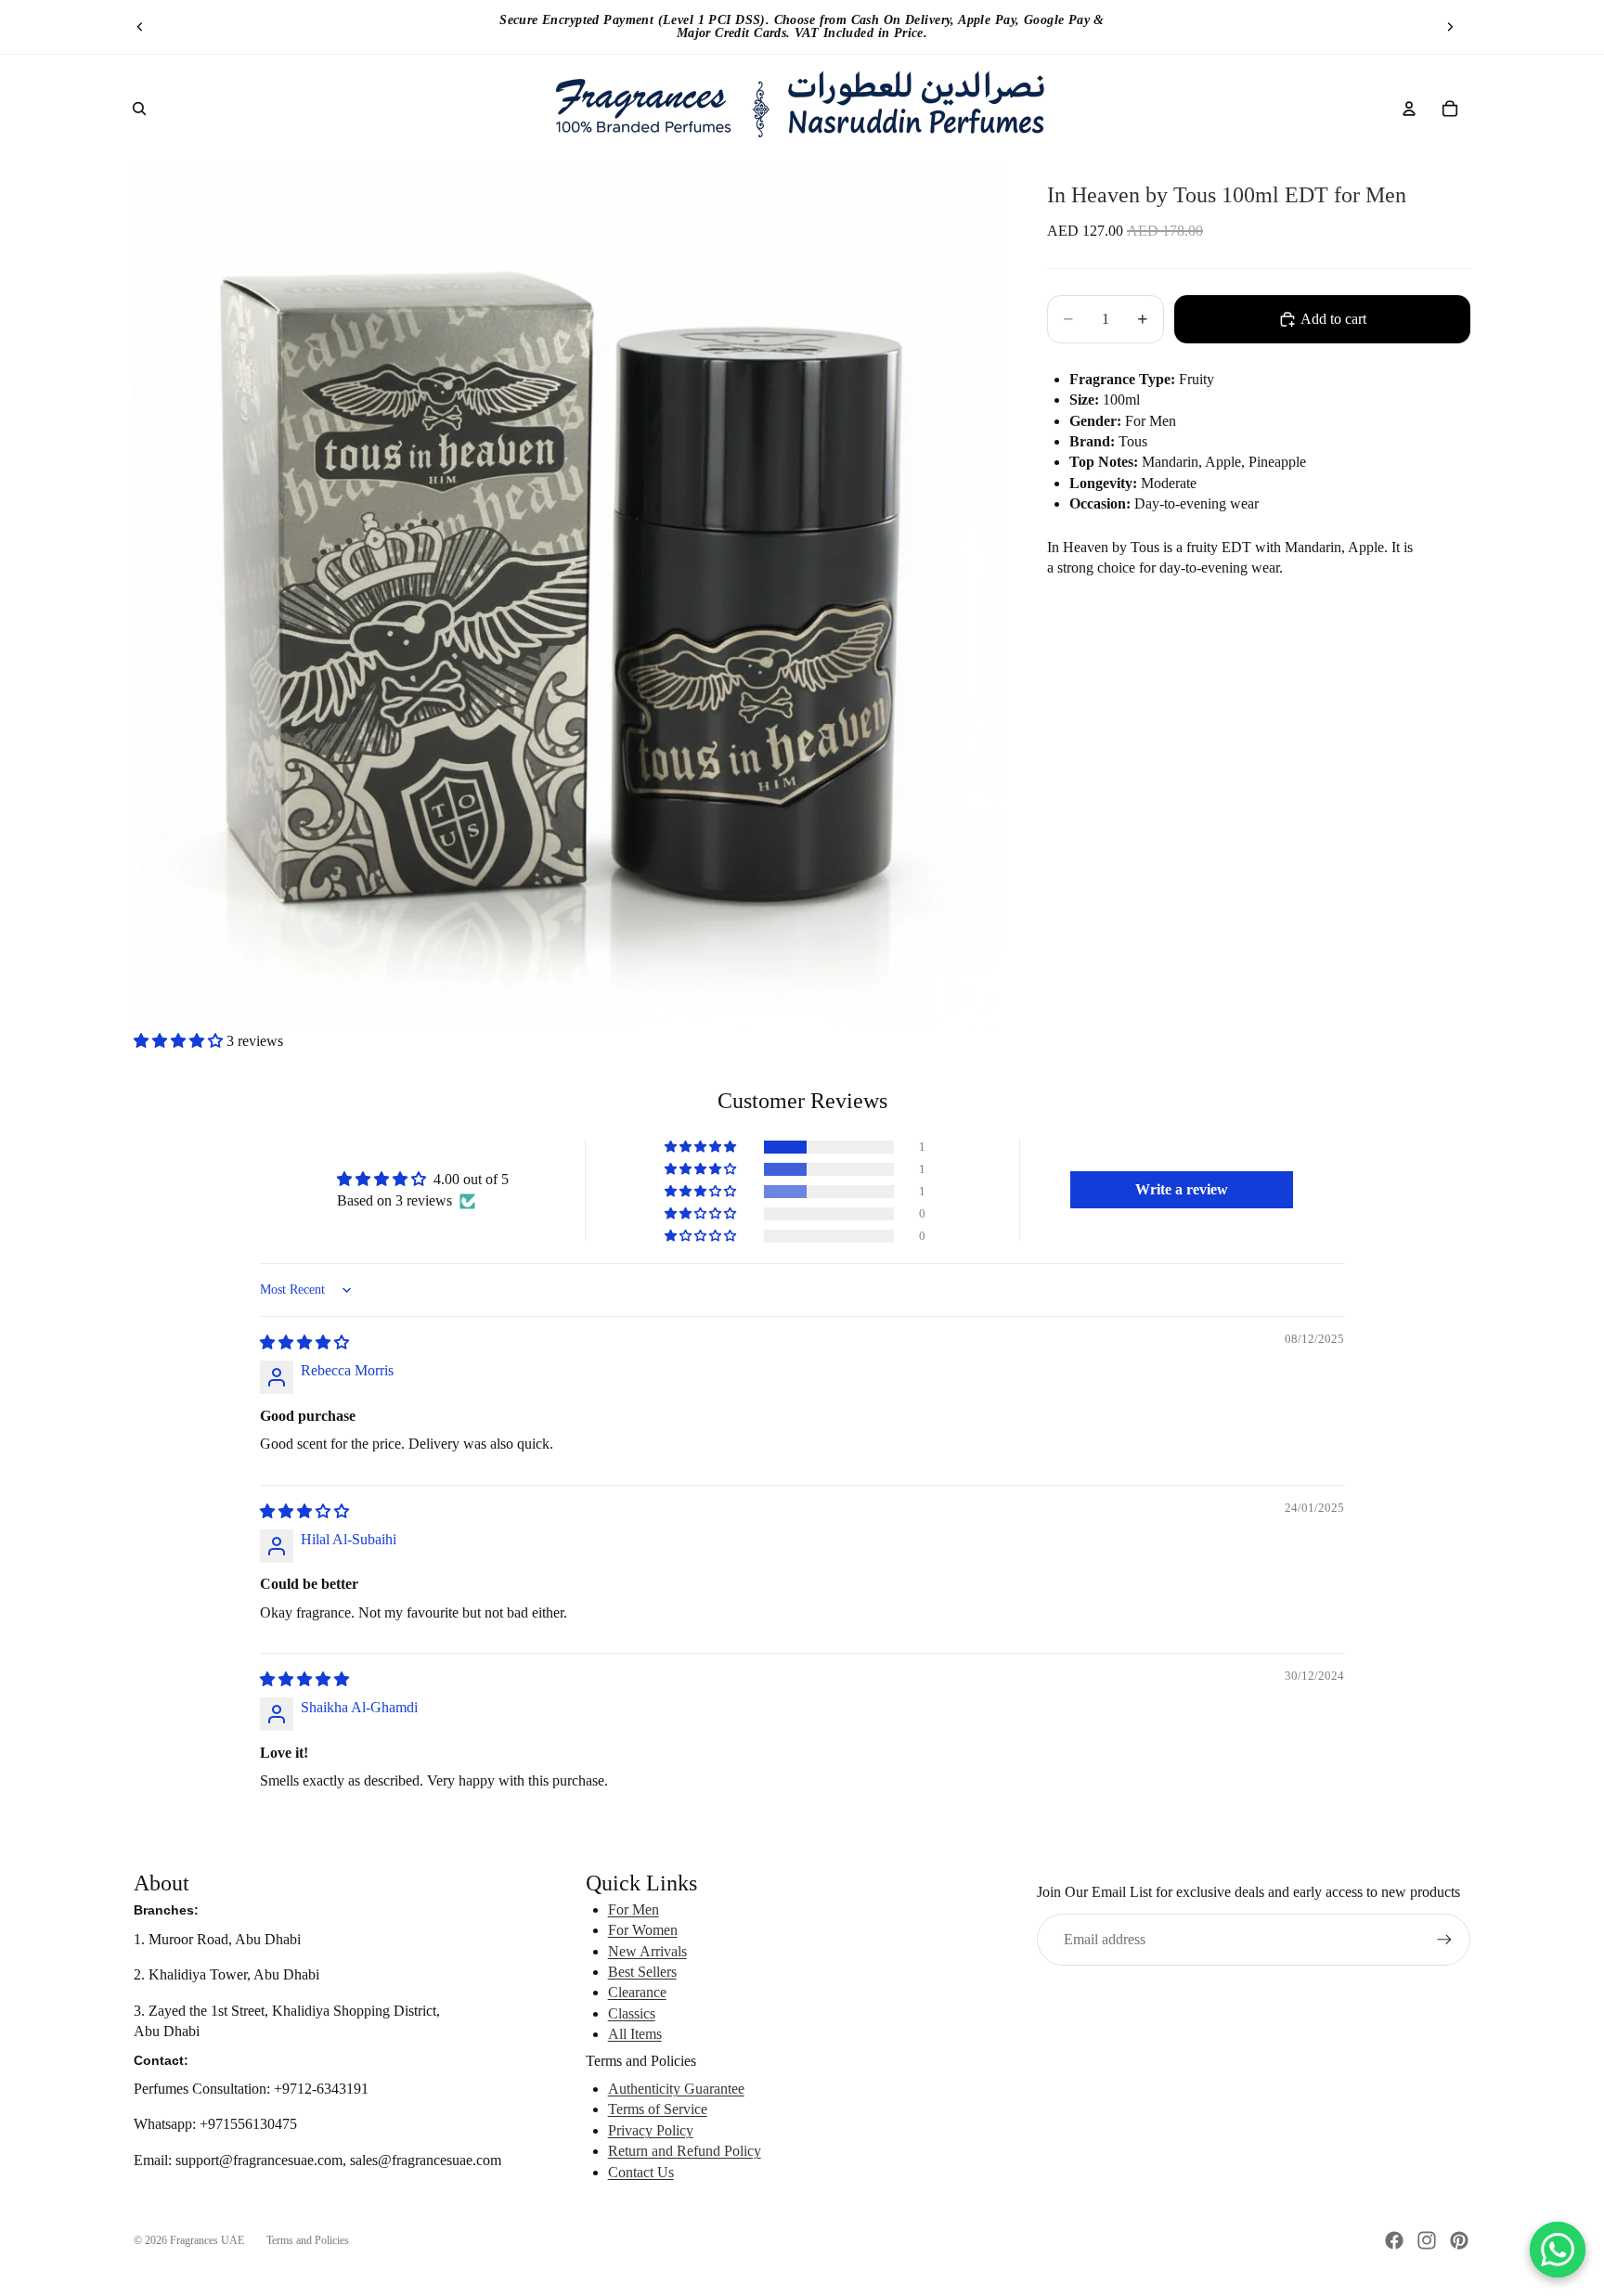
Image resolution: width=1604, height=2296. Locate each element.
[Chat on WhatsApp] (1558, 2250)
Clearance (637, 1992)
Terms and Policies (308, 2240)
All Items (635, 2034)
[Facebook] (1394, 2240)
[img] (304, 1342)
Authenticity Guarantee (676, 2089)
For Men (634, 1909)
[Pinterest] (1459, 2240)
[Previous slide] (140, 27)
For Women (643, 1930)
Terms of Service (658, 2109)
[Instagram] (1427, 2240)
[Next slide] (1450, 27)
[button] (180, 1041)
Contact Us (641, 2172)
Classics (632, 2013)
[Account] (1409, 109)
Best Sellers (642, 1972)
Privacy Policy (651, 2130)
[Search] (139, 109)
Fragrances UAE (207, 2240)
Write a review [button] (1182, 1189)
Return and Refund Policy (685, 2151)
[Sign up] (1444, 1940)
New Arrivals (647, 1951)
